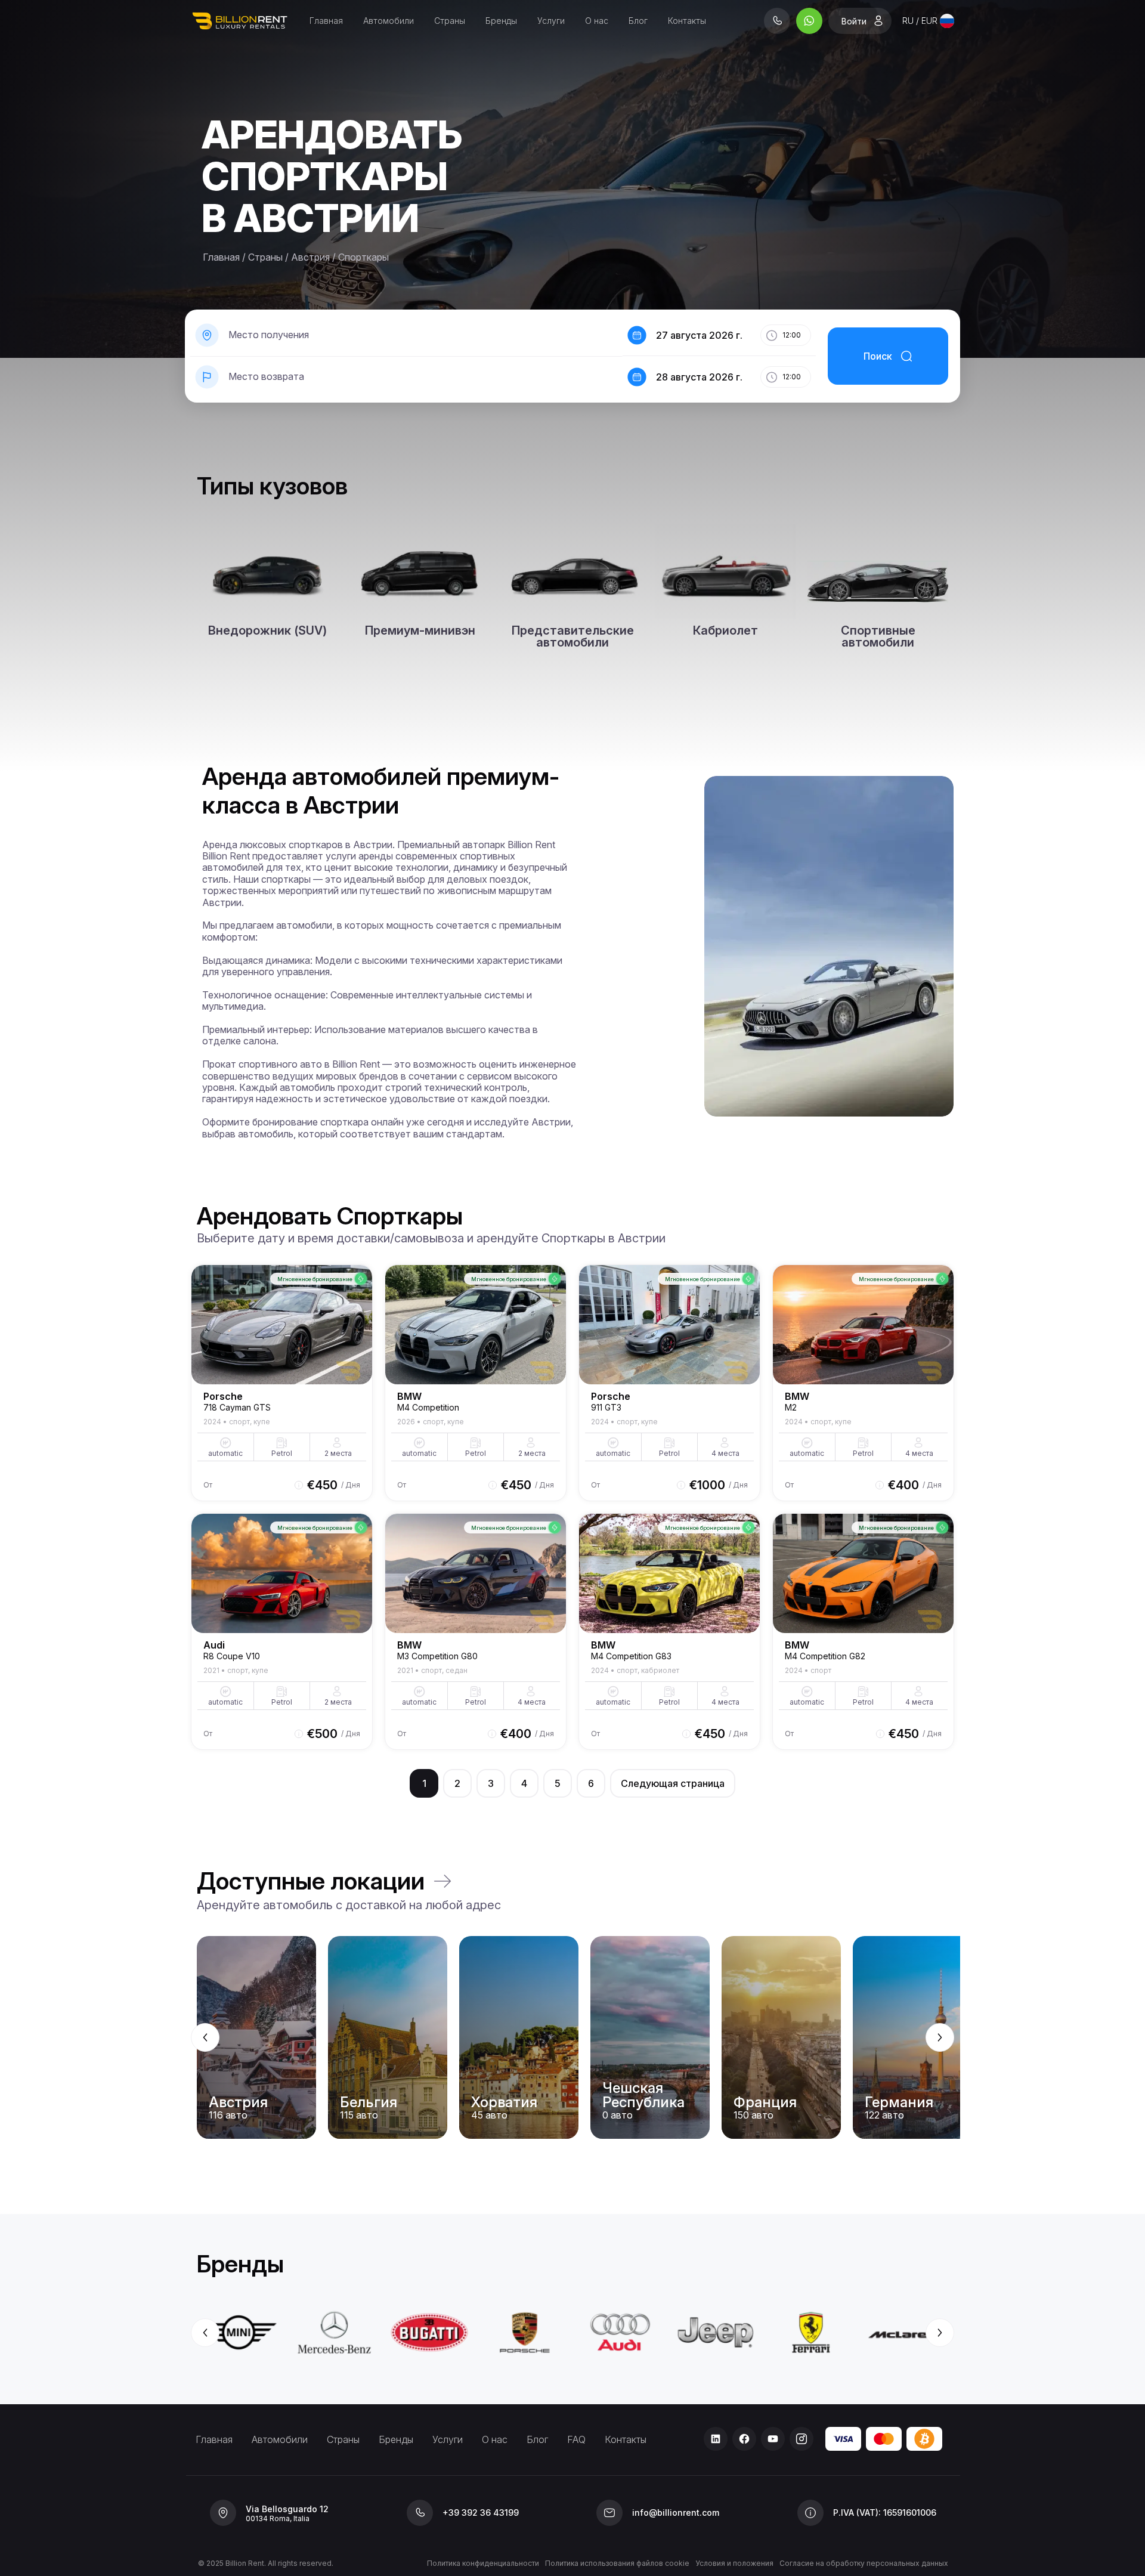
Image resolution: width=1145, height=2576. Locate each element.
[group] (572, 2037)
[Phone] (777, 21)
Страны (450, 21)
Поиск (878, 356)
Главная (326, 21)
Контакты (687, 21)
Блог (638, 21)
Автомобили (389, 21)
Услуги (551, 21)
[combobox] (928, 21)
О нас (597, 21)
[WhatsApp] (809, 21)
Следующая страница (673, 1783)
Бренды (501, 21)
